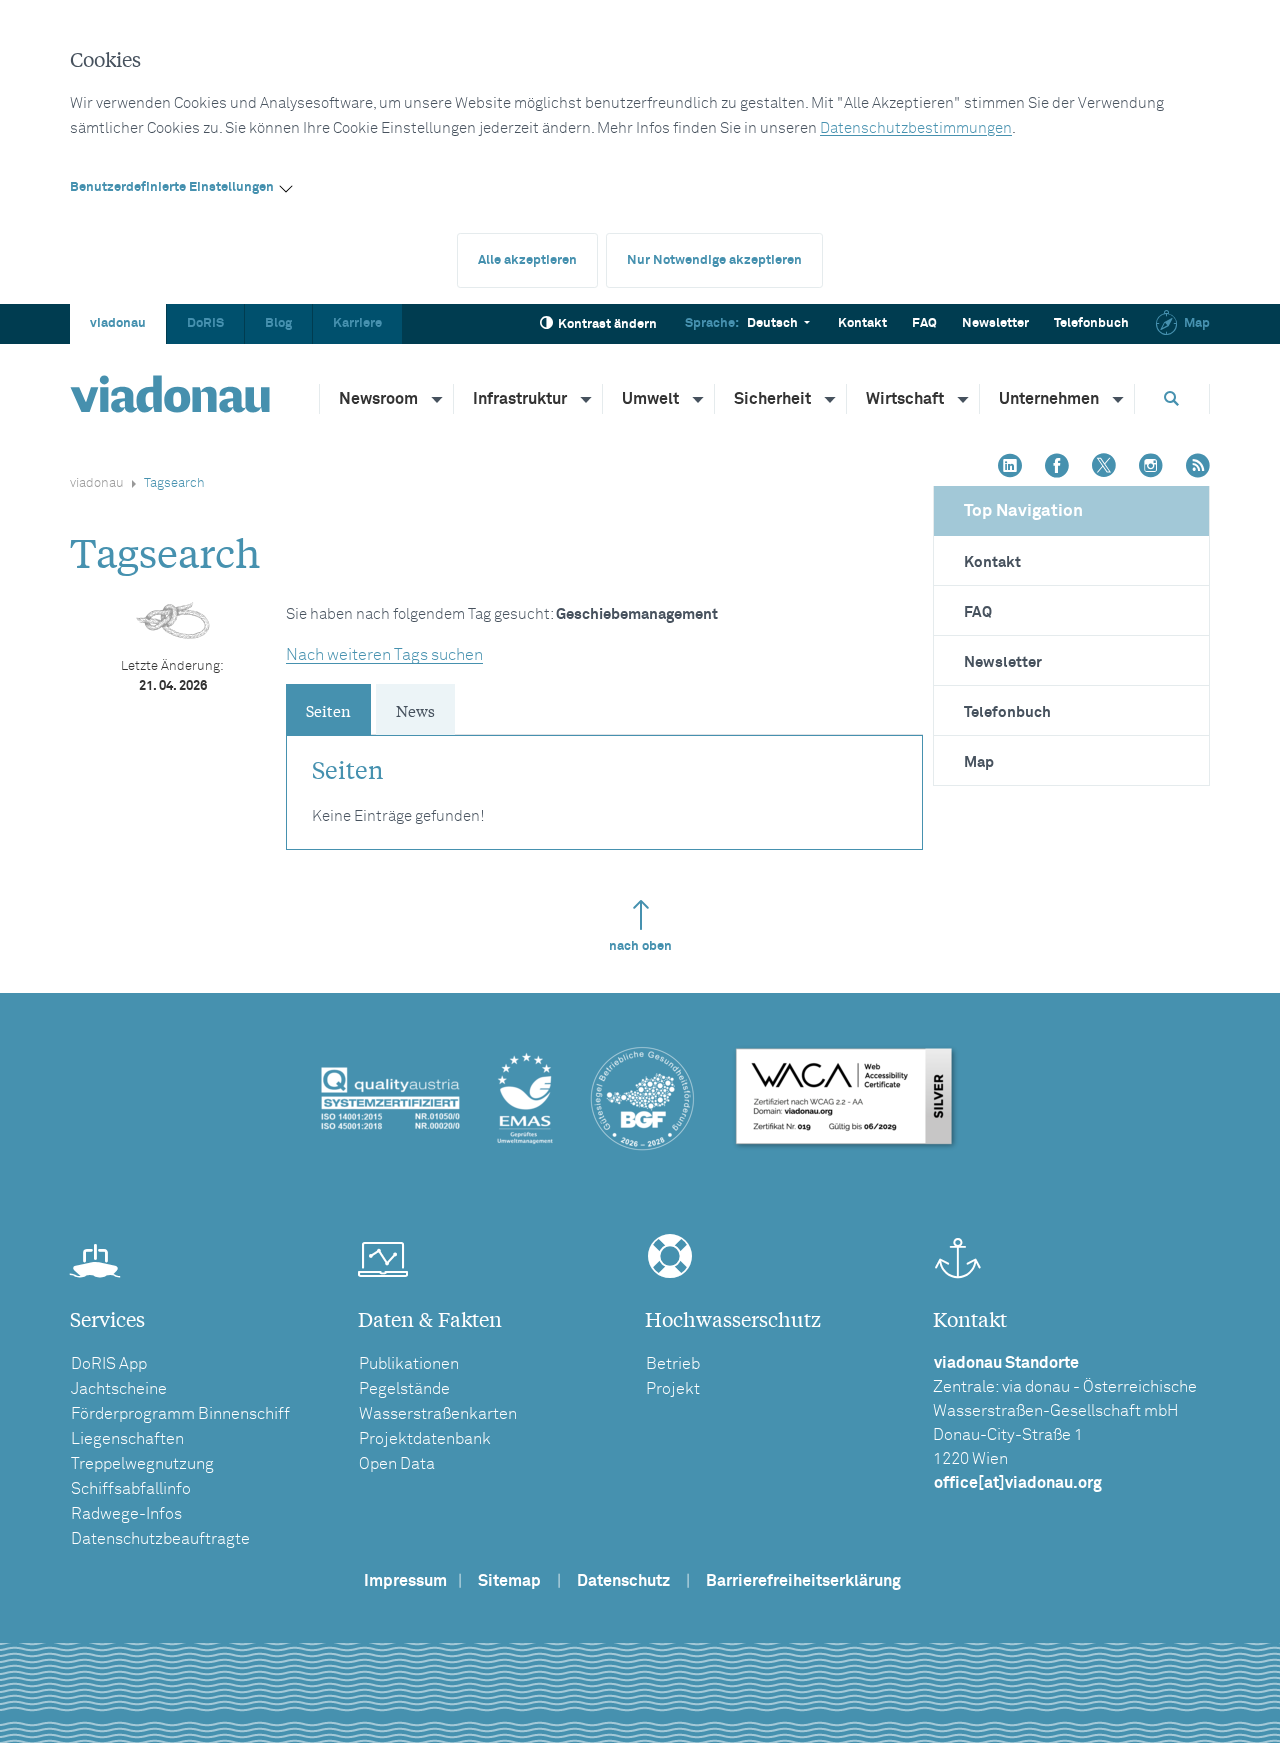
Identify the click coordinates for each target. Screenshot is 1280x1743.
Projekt (673, 1389)
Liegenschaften (127, 1439)
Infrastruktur (520, 399)
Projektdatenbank (425, 1439)
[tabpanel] (604, 782)
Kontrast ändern (607, 324)
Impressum (405, 1581)
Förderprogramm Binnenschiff (180, 1414)
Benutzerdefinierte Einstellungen (172, 187)
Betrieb (673, 1364)
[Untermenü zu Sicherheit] (831, 399)
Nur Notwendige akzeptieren (714, 260)
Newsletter (995, 323)
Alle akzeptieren (527, 260)
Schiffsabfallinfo (131, 1489)
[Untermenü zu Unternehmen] (1119, 399)
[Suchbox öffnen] (1172, 398)
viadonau (118, 323)
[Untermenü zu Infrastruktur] (587, 399)
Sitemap (509, 1581)
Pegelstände (404, 1389)
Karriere (357, 323)
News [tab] (415, 710)
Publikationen (409, 1364)
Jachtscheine (119, 1389)
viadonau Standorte (1006, 1363)
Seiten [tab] (328, 710)
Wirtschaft (905, 399)
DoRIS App (109, 1364)
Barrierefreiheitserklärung (803, 1581)
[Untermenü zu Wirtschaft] (964, 399)
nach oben (640, 946)
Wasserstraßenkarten (438, 1414)
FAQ (924, 323)
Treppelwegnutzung (142, 1464)
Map (1197, 323)
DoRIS (205, 323)
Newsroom (378, 399)
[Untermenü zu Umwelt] (699, 399)
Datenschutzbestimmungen (916, 128)
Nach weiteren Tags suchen (384, 655)
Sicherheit (772, 399)
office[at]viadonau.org (1018, 1483)
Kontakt (862, 323)
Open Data (397, 1464)
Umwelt (650, 399)
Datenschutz (623, 1581)
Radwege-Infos (126, 1514)
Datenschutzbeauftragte (160, 1539)
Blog (278, 323)
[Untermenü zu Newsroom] (438, 399)
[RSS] (1198, 467)
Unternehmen (1049, 399)
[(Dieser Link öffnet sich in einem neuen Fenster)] (1010, 467)
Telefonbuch (1091, 323)
